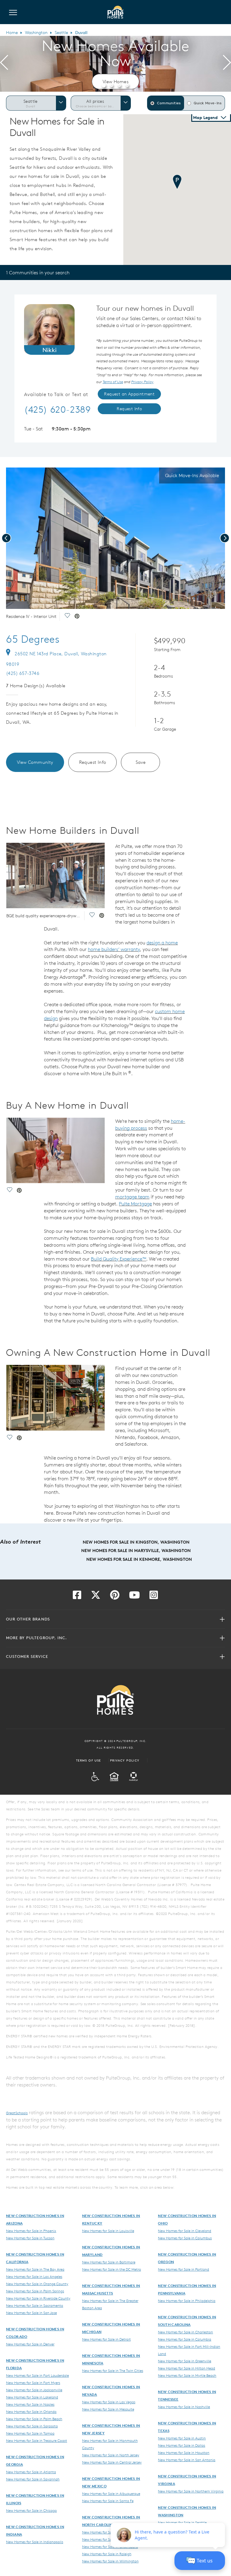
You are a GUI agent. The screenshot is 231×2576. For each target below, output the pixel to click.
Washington (36, 33)
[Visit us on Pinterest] (115, 1597)
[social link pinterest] (77, 617)
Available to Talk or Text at (56, 395)
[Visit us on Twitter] (96, 1597)
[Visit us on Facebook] (77, 1597)
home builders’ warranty (114, 949)
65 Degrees (33, 639)
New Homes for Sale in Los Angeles (34, 2276)
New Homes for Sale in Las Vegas (109, 2402)
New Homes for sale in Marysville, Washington (136, 1551)
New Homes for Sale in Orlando (31, 2411)
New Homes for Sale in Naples (30, 2404)
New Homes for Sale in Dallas (182, 2445)
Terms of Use (89, 1760)
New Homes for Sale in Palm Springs (35, 2291)
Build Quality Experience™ (119, 1259)
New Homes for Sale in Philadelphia (187, 2300)
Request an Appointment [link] (129, 394)
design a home (162, 943)
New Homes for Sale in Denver (30, 2344)
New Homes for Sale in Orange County (37, 2284)
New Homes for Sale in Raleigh (107, 2554)
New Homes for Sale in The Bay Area (35, 2269)
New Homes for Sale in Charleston (185, 2332)
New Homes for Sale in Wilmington (110, 2561)
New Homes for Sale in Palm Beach (34, 2419)
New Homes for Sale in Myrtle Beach (187, 2375)
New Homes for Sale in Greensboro (110, 2546)
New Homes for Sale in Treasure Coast (37, 2440)
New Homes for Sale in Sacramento (35, 2305)
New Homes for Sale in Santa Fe (108, 2501)
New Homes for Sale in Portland (183, 2269)
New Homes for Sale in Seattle (182, 2522)
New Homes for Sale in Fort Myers (33, 2382)
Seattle (61, 33)
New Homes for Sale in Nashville (184, 2407)
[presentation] (4, 64)
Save (141, 762)
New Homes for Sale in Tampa (30, 2433)
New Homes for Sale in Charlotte (109, 2539)
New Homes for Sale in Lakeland (32, 2397)
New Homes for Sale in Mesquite (108, 2409)
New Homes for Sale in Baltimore (109, 2262)
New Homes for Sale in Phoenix (31, 2231)
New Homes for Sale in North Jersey (111, 2455)
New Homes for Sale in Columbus (185, 2238)
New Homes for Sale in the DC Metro (112, 2269)
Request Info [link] (129, 409)
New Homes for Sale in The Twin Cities (113, 2370)
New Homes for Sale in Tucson (30, 2238)
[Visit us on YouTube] (134, 1597)
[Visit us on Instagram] (154, 1597)
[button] (104, 85)
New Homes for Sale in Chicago (31, 2510)
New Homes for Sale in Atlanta (31, 2472)
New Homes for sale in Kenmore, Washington (139, 1559)
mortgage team (132, 1197)
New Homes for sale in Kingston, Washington (136, 1542)
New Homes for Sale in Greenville (185, 2361)
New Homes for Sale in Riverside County (38, 2298)
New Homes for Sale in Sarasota (32, 2426)
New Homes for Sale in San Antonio (187, 2460)
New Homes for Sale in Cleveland (185, 2231)
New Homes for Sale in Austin (182, 2438)
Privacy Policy (125, 1760)
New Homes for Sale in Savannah (33, 2479)
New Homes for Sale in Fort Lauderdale (37, 2375)
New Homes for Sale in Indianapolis (35, 2542)
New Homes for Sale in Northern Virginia (191, 2491)
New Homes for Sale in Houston (184, 2452)
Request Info (93, 762)
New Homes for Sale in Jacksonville (34, 2390)
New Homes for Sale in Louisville (108, 2231)
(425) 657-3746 (23, 673)
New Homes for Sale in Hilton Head (186, 2368)
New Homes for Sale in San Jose (31, 2313)
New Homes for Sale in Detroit (106, 2339)
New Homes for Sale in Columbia (185, 2339)
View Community (35, 762)
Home (12, 33)
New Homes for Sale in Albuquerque (111, 2493)
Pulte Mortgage (135, 1204)
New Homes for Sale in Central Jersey (112, 2462)
